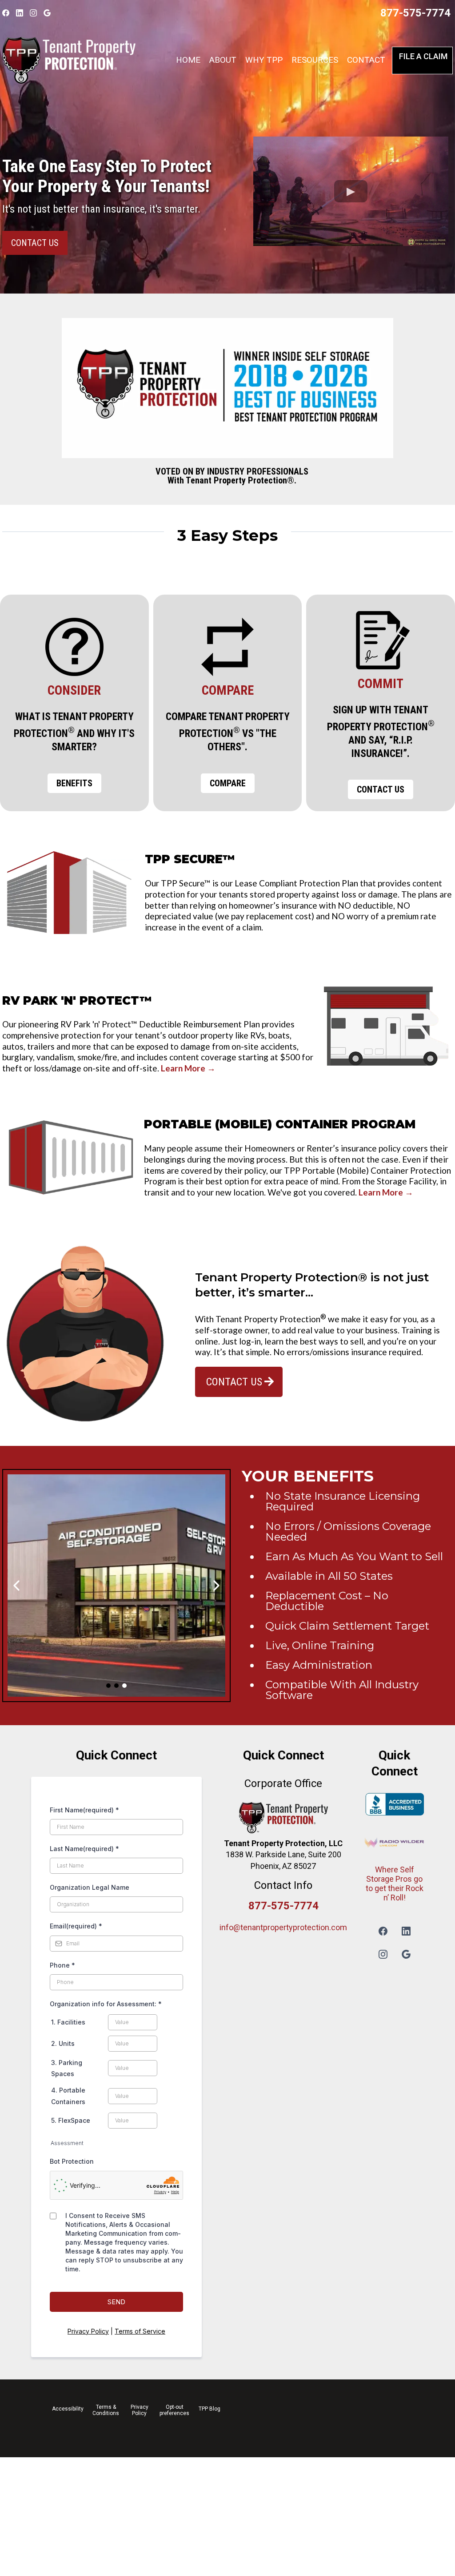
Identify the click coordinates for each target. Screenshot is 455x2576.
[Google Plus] (47, 13)
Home (188, 60)
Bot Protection (72, 2161)
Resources (315, 60)
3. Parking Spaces (67, 2068)
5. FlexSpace (71, 2120)
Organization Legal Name (90, 1887)
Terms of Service (140, 2331)
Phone (62, 1965)
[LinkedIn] (20, 13)
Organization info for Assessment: (106, 2004)
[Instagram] (33, 13)
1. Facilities (68, 2022)
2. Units (63, 2043)
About (223, 60)
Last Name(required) (84, 1849)
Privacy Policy (88, 2331)
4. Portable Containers (68, 2096)
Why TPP (264, 60)
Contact (366, 60)
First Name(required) (84, 1810)
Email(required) (76, 1926)
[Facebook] (6, 13)
